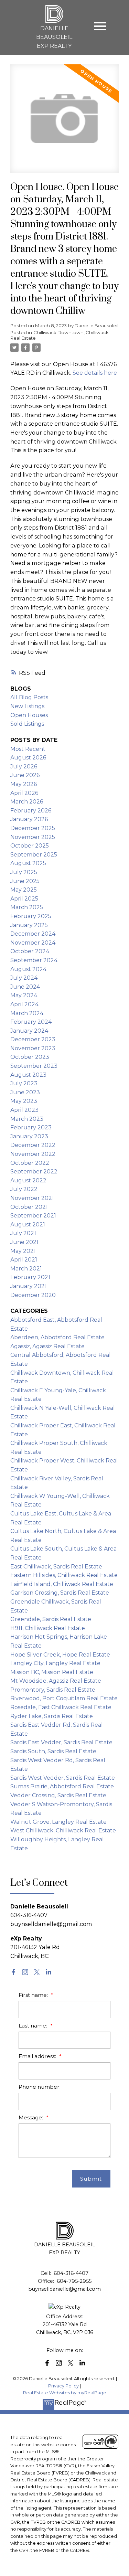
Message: (31, 2117)
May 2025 (24, 890)
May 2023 (24, 1101)
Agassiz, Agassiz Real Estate (47, 1346)
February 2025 (31, 916)
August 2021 (28, 1225)
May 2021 (23, 1251)
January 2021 (29, 1286)
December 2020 (33, 1295)
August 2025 (28, 863)
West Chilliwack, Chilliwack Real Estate (63, 1830)
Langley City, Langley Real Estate (55, 1663)
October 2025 (30, 846)
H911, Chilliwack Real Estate (48, 1628)
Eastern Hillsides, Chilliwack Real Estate (64, 1575)
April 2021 (24, 1260)
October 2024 (30, 951)
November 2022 (33, 1154)
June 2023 (25, 1092)
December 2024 (33, 934)
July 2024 (24, 978)
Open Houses (29, 715)
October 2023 (30, 1057)
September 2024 (34, 960)
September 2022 (34, 1172)
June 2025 (25, 881)
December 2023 (33, 1039)
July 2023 (24, 1083)
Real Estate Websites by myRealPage (65, 2393)
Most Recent (28, 749)
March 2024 (27, 1013)
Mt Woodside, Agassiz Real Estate (56, 1681)
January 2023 (29, 1136)
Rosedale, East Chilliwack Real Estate (61, 1707)
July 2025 (24, 872)
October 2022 (30, 1163)
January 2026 (29, 819)
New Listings (27, 706)
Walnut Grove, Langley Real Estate (58, 1822)
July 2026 (24, 767)
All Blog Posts (29, 697)
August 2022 (28, 1180)
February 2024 (31, 1022)
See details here (95, 373)
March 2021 (26, 1269)
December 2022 (33, 1145)
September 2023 (34, 1066)
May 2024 (24, 995)
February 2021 (30, 1277)
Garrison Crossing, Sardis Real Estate (60, 1593)
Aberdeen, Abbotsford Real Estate (57, 1337)
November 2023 (33, 1048)
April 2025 (24, 899)
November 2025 (33, 837)
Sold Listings (27, 724)
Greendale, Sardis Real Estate (51, 1619)
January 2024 (29, 1031)
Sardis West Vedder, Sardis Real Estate (63, 1778)
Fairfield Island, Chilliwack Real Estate (62, 1584)
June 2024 (25, 987)
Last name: (34, 2026)
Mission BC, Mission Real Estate (52, 1672)
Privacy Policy (63, 2386)
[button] (13, 1972)
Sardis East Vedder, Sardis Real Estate (61, 1742)
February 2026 (31, 811)
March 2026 (27, 802)
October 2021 (29, 1207)
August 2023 (28, 1075)
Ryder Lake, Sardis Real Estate (52, 1716)
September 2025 (34, 855)
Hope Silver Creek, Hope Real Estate (60, 1655)
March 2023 (27, 1119)
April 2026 (24, 793)
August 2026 (28, 758)
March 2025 (27, 907)
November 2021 (32, 1198)
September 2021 (33, 1216)
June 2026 (25, 775)
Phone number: (40, 2087)
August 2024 (28, 969)
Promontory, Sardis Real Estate (53, 1690)
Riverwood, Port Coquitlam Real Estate (64, 1698)
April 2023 (24, 1110)
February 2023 (31, 1127)
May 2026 (24, 784)
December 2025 (33, 828)
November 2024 (33, 943)
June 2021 (24, 1242)
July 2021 (23, 1233)
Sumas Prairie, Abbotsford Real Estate (62, 1786)
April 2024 (24, 1004)
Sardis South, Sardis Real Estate (53, 1751)
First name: (34, 1995)
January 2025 (29, 925)
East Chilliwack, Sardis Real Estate (56, 1567)
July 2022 (24, 1189)
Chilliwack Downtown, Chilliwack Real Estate (60, 335)
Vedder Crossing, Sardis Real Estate (58, 1795)
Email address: (38, 2056)
